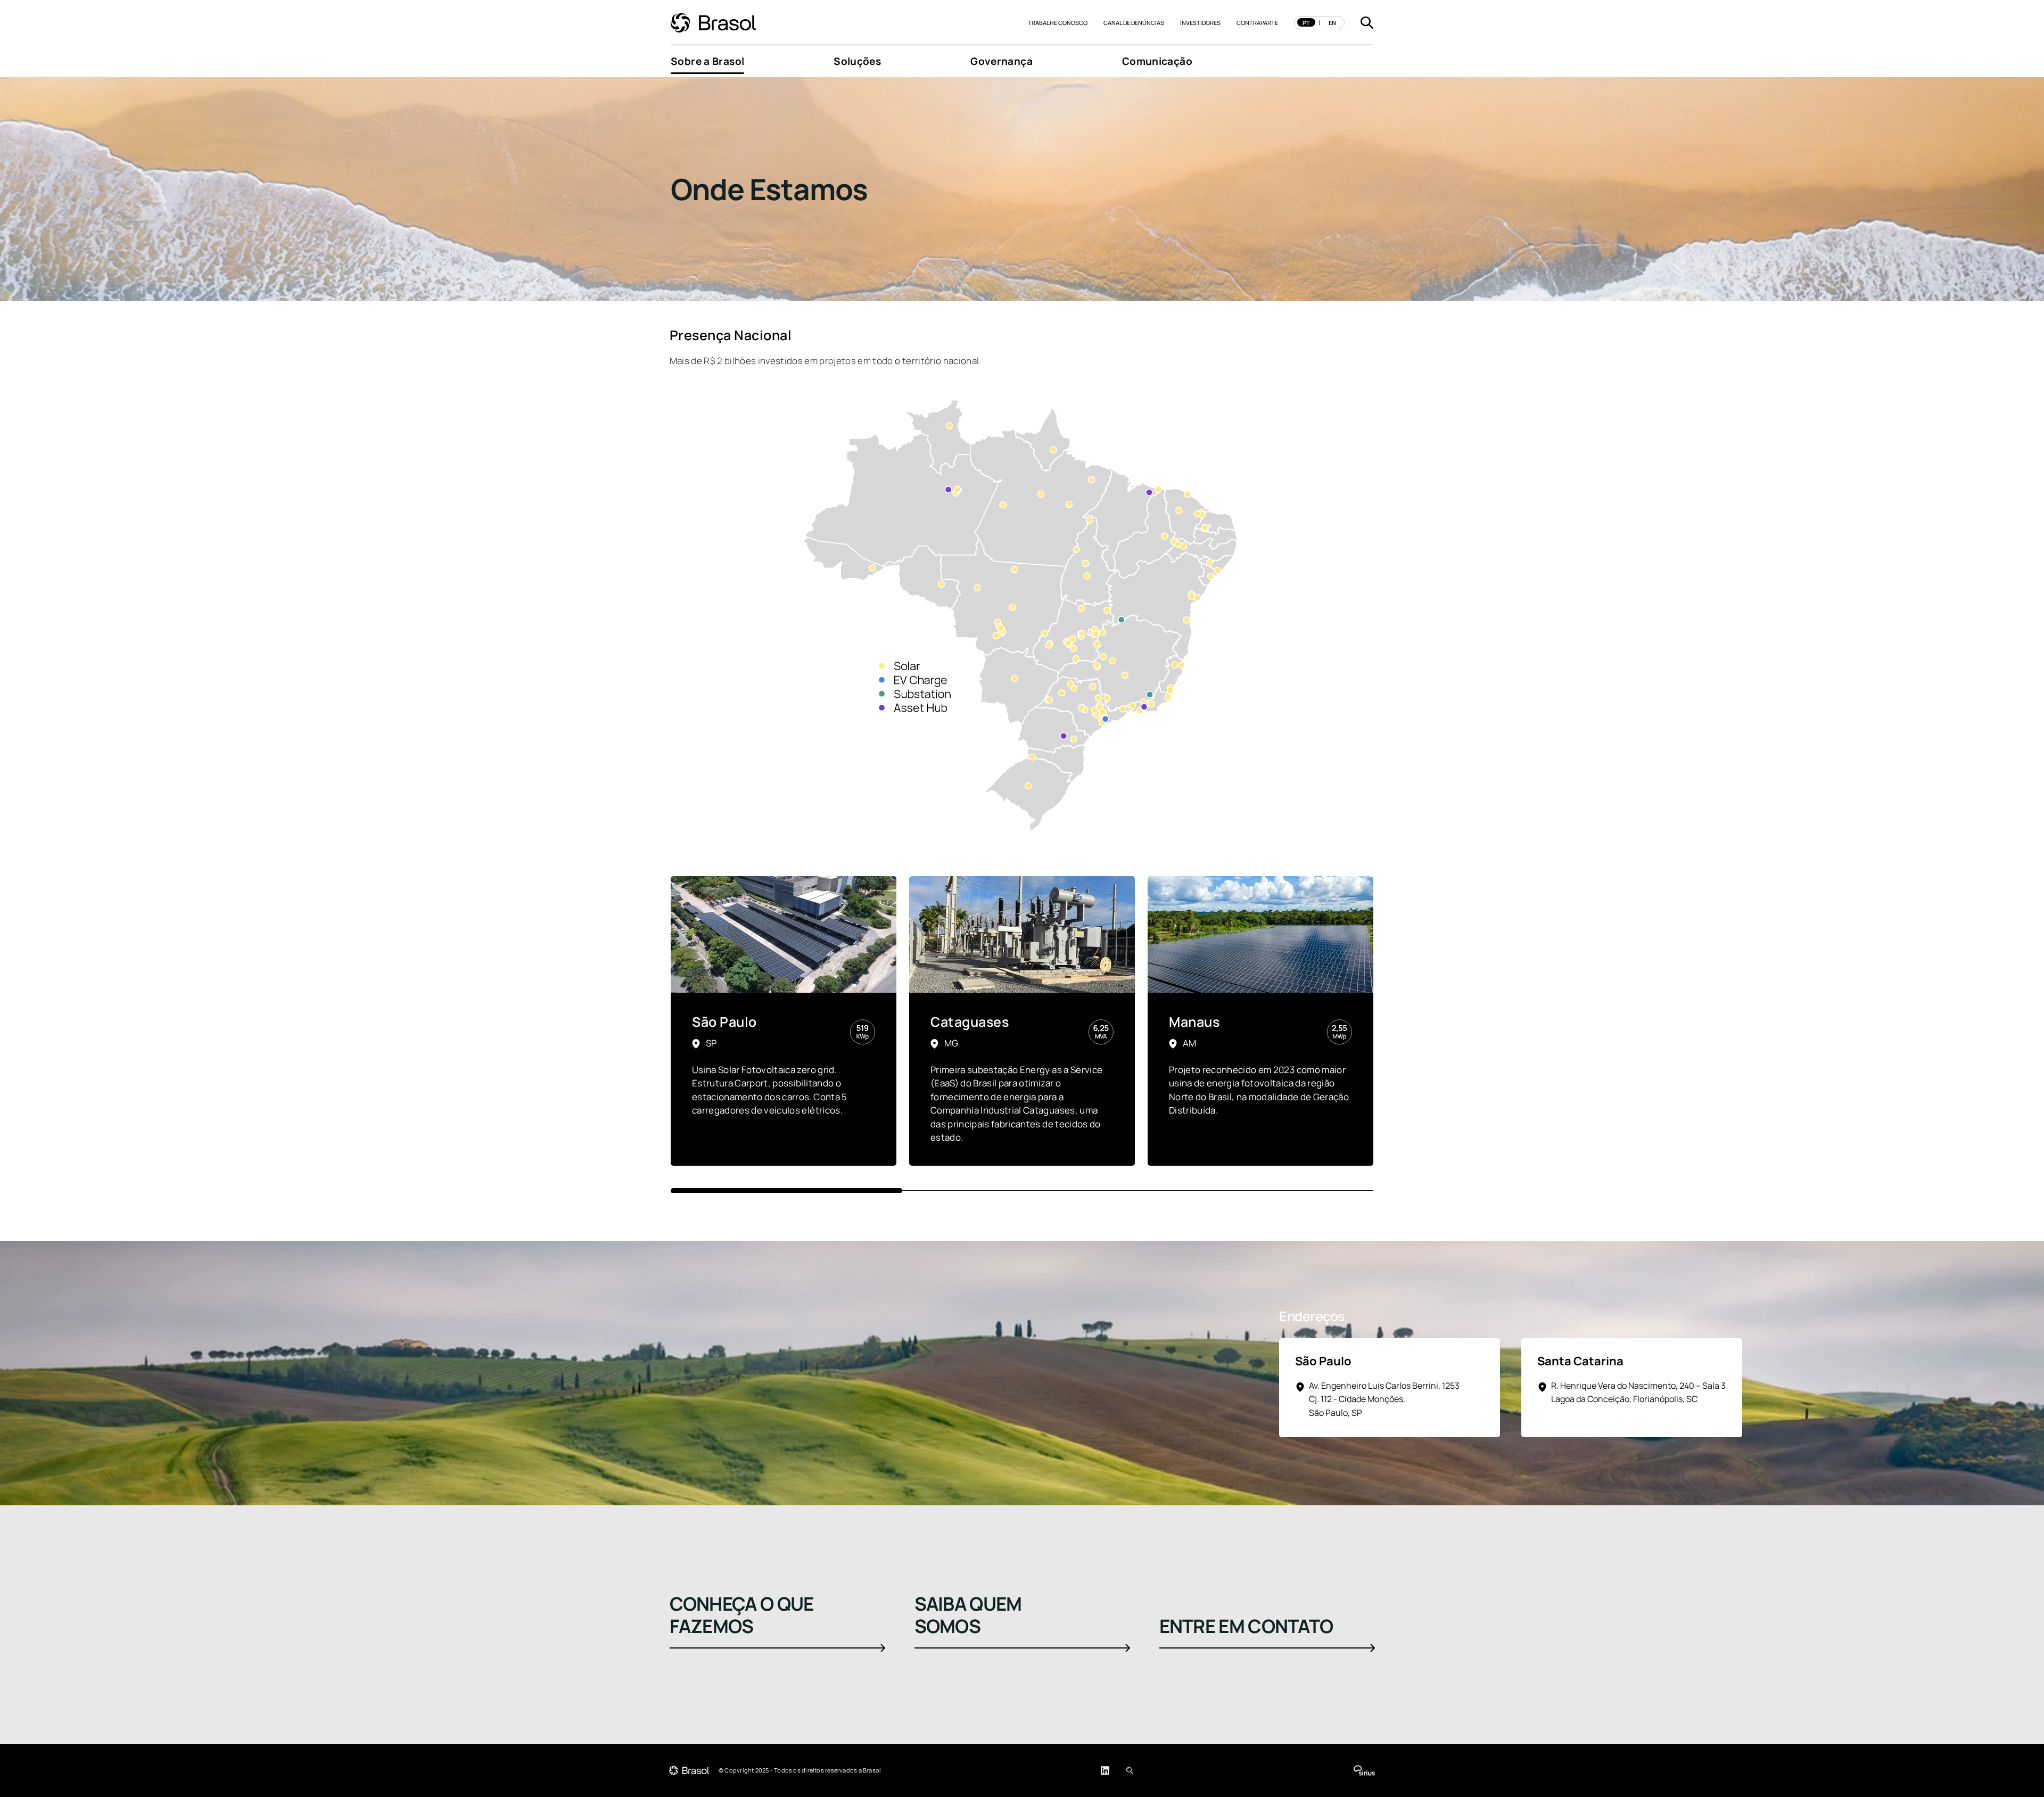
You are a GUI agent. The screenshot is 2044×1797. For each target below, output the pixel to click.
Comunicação (1157, 61)
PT (1306, 23)
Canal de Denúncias (1134, 23)
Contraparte (1257, 23)
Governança (1002, 61)
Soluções (857, 61)
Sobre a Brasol (707, 61)
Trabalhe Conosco (1058, 23)
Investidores (1200, 23)
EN (1332, 23)
